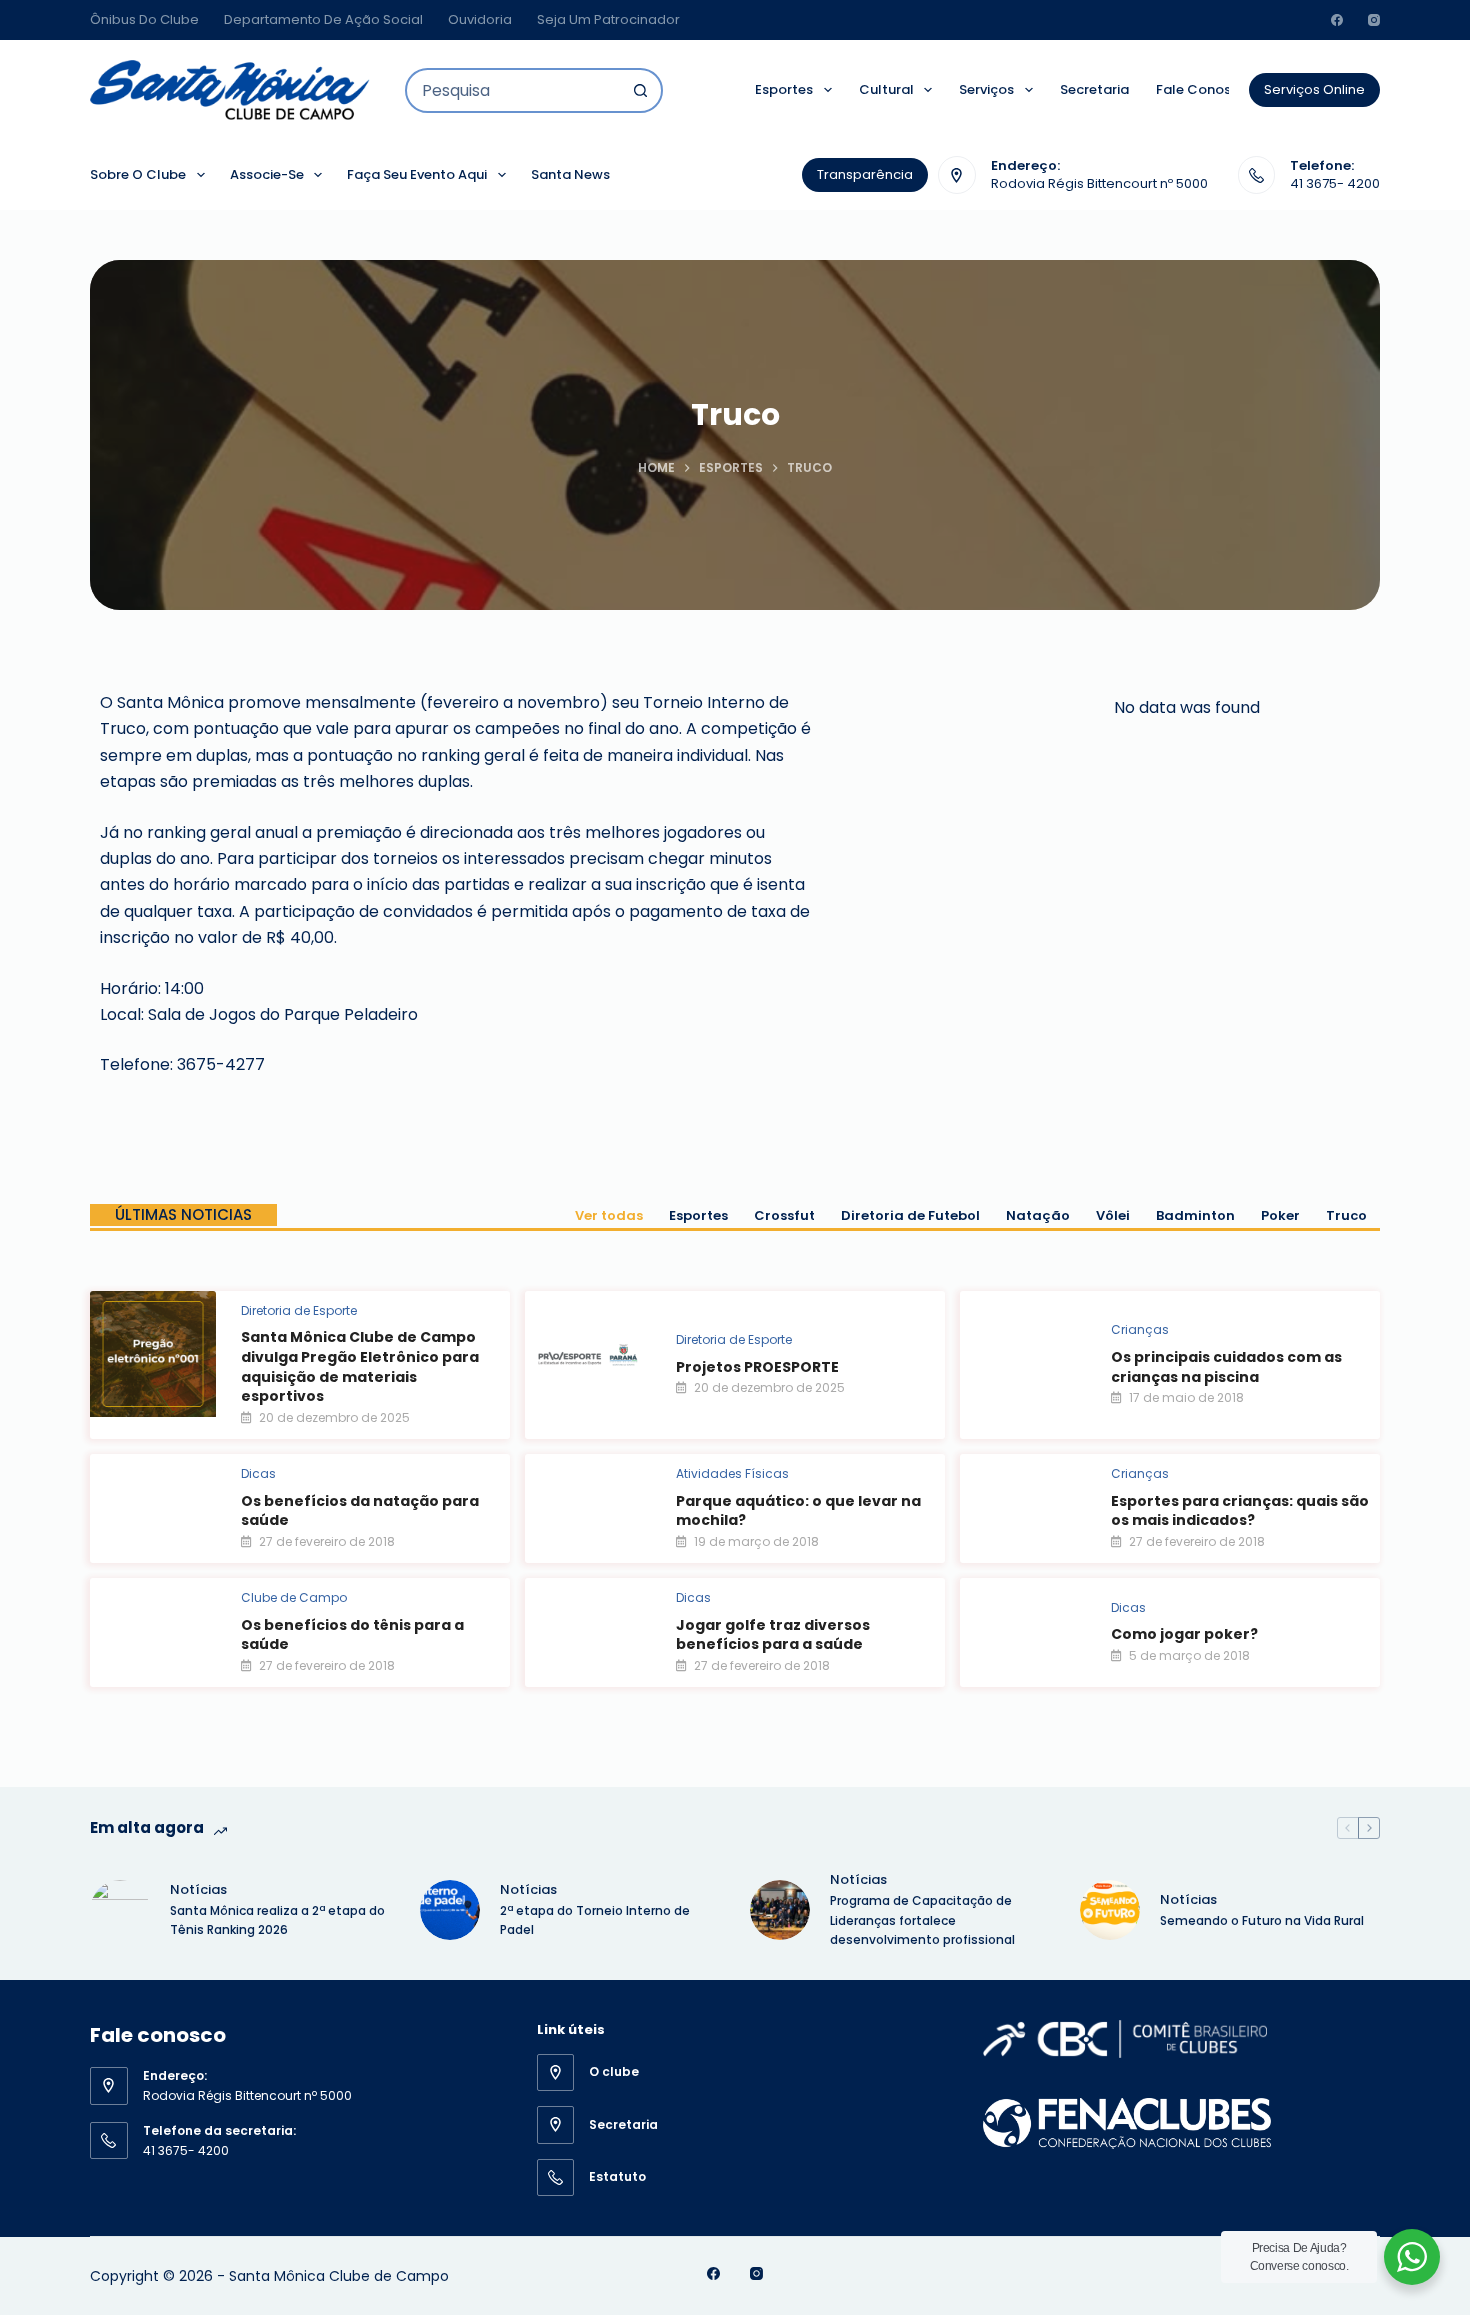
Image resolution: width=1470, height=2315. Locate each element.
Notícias (198, 1889)
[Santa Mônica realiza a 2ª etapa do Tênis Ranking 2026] (120, 1910)
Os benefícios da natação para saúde (360, 1511)
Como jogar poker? (1184, 1634)
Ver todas (609, 1215)
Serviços (986, 89)
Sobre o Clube (138, 174)
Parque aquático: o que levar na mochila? (798, 1511)
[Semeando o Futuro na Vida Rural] (1110, 1910)
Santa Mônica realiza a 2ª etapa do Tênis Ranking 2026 (277, 1920)
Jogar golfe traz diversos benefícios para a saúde (773, 1635)
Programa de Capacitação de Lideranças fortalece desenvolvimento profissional (924, 1920)
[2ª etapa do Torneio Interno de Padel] (450, 1910)
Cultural (886, 89)
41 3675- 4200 (1335, 183)
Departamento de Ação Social (323, 19)
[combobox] (513, 90)
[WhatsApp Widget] (1412, 2257)
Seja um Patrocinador (608, 19)
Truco (1346, 1215)
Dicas (258, 1473)
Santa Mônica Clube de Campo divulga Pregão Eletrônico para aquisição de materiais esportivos (360, 1366)
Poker (1280, 1215)
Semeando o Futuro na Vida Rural (1262, 1920)
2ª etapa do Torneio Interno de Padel (595, 1920)
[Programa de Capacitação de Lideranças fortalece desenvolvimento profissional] (780, 1910)
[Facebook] (1337, 20)
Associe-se (267, 174)
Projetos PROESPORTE (757, 1367)
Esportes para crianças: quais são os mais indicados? (1240, 1511)
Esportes (784, 89)
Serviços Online (1314, 89)
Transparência (865, 174)
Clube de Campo (294, 1597)
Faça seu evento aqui (417, 174)
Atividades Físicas (732, 1473)
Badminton (1195, 1215)
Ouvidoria (480, 19)
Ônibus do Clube (144, 19)
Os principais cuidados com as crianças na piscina (1226, 1367)
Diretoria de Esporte (299, 1310)
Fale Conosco (1202, 89)
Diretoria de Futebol (910, 1215)
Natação (1038, 1215)
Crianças (1140, 1329)
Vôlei (1113, 1215)
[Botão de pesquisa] (640, 90)
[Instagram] (1374, 20)
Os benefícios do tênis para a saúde (352, 1635)
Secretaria (1094, 89)
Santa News (570, 174)
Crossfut (784, 1215)
